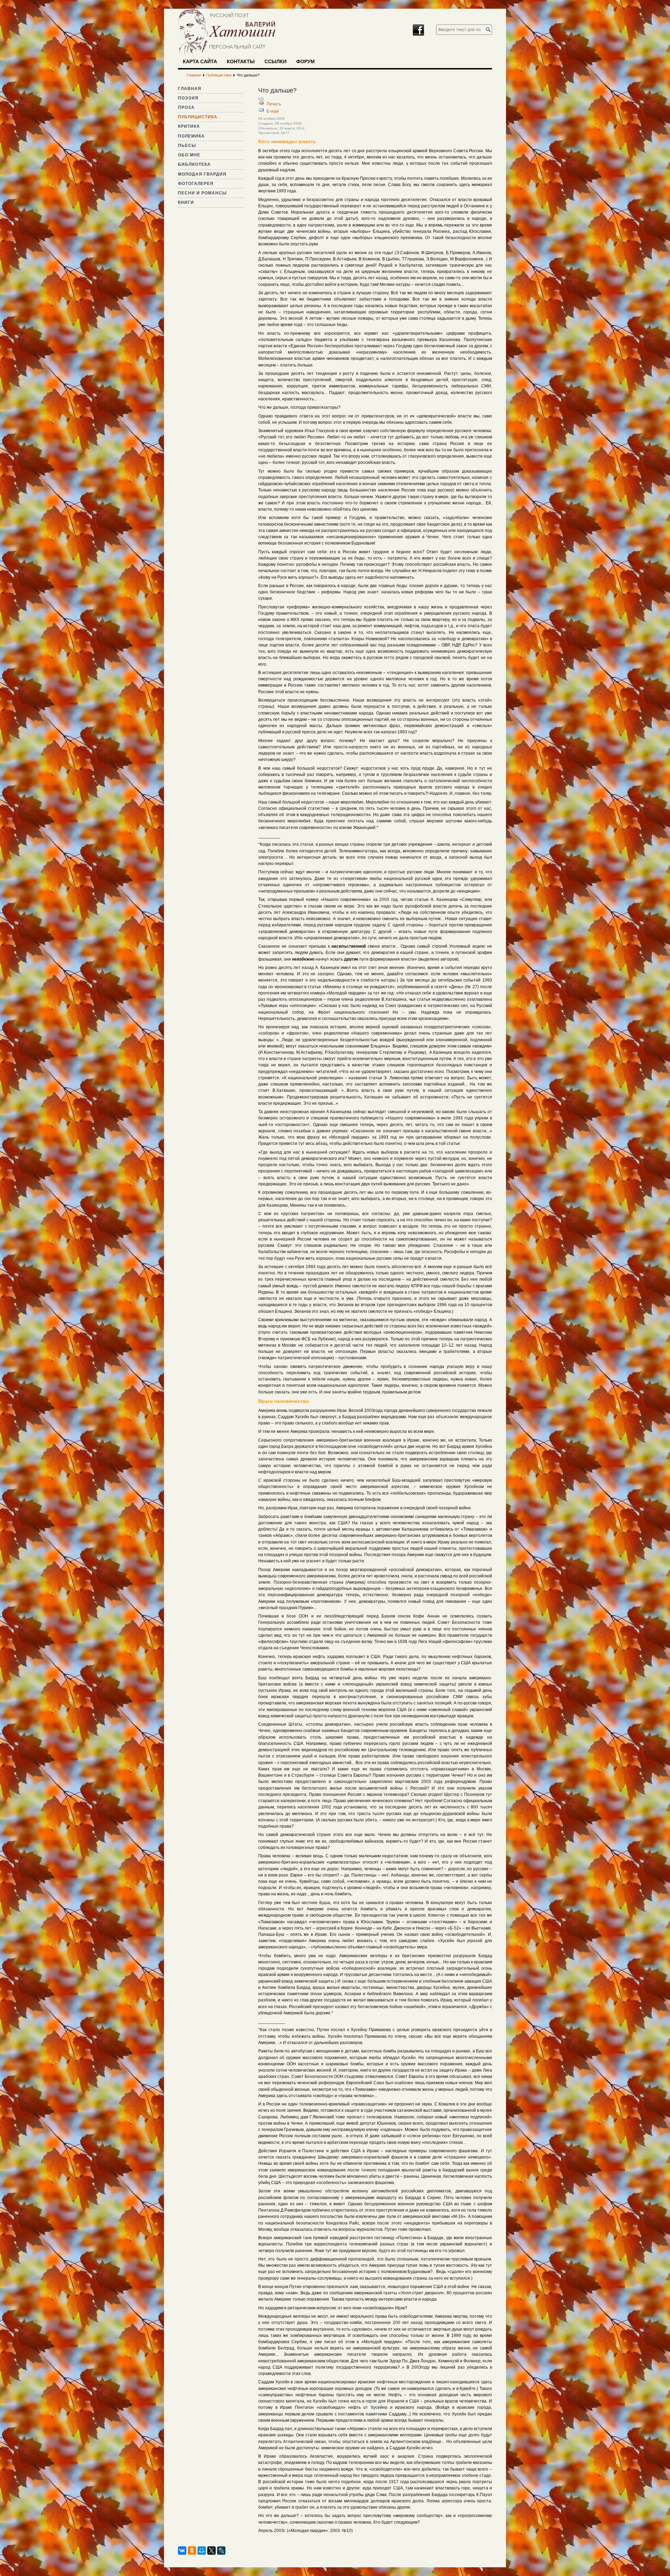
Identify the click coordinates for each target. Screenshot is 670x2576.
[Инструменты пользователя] (261, 99)
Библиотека (194, 164)
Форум (306, 61)
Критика (189, 126)
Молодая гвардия (202, 174)
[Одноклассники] (192, 2551)
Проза (186, 108)
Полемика (191, 136)
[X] (211, 2551)
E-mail (273, 111)
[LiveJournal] (221, 2551)
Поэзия (188, 98)
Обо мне (189, 155)
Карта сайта (200, 61)
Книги (186, 202)
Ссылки (276, 61)
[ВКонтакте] (182, 2551)
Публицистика (198, 117)
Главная (190, 89)
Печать (274, 104)
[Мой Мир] (202, 2551)
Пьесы (187, 146)
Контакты (241, 61)
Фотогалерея (196, 184)
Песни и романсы (202, 193)
